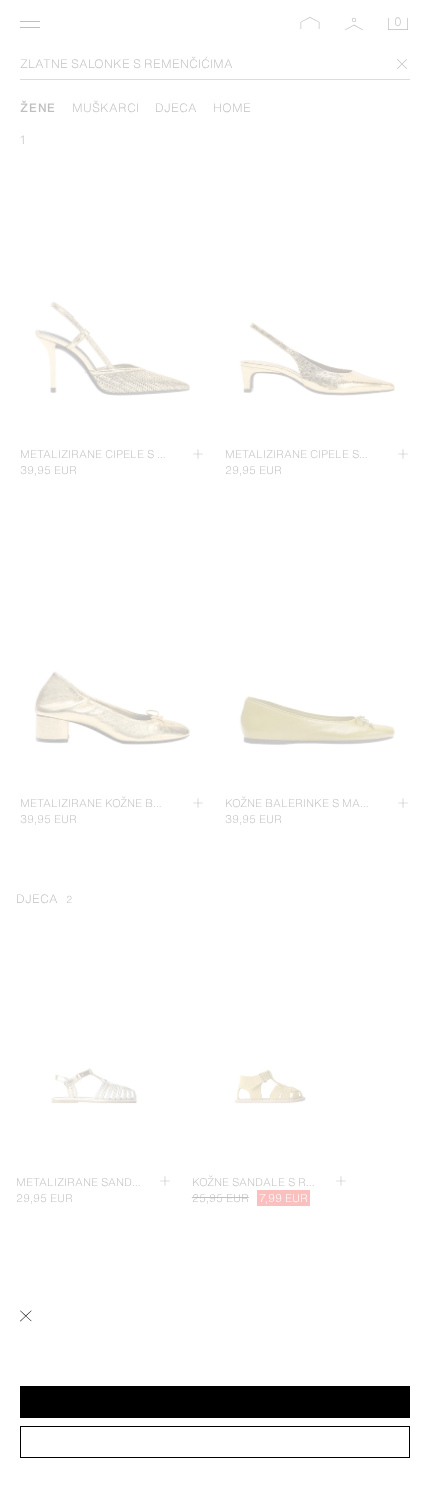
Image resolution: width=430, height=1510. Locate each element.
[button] (215, 1402)
